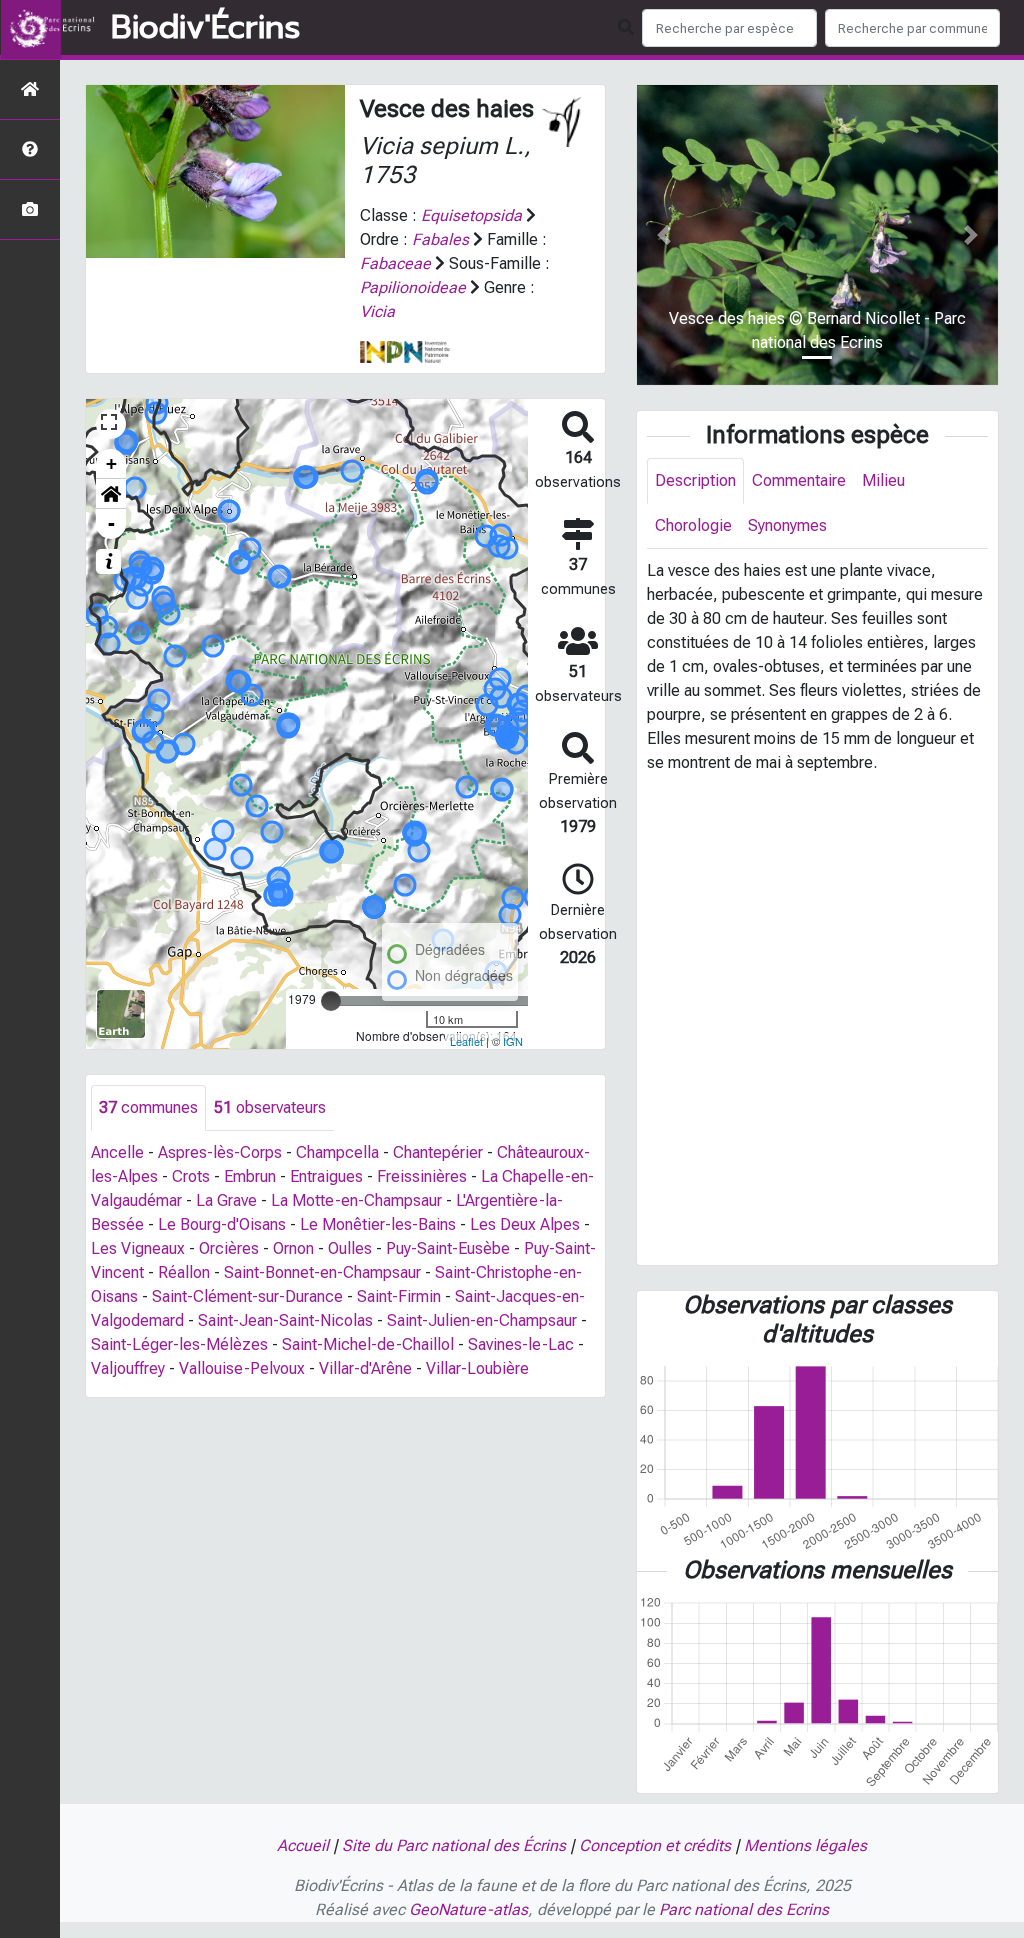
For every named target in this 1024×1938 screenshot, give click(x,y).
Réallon (184, 1272)
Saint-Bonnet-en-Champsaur (322, 1272)
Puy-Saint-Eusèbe (448, 1248)
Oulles (350, 1248)
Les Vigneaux (138, 1248)
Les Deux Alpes (525, 1224)
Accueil (303, 1845)
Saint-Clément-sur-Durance (247, 1296)
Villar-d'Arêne (365, 1368)
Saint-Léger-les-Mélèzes (179, 1344)
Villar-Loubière (477, 1368)
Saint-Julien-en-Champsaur (482, 1320)
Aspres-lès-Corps (220, 1152)
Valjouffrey (128, 1368)
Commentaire (799, 480)
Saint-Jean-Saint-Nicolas (285, 1320)
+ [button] (111, 463)
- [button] (111, 523)
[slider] (331, 1001)
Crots (191, 1176)
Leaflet (466, 1041)
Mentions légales (805, 1845)
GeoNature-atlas (468, 1909)
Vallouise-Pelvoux (242, 1368)
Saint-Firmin (399, 1296)
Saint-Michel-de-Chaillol (368, 1344)
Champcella (337, 1152)
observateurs (270, 1107)
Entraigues (326, 1176)
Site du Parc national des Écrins (454, 1845)
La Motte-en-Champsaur (356, 1200)
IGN (513, 1041)
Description (695, 480)
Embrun (250, 1176)
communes (148, 1107)
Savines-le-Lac (521, 1344)
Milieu (883, 480)
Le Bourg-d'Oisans (222, 1224)
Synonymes (787, 525)
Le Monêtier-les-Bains (378, 1224)
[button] (111, 494)
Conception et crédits (655, 1845)
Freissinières (422, 1176)
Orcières (229, 1248)
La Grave (226, 1200)
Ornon (293, 1248)
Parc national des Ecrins (744, 1909)
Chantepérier (438, 1152)
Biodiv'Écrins (205, 28)
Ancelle (117, 1152)
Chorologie (693, 525)
